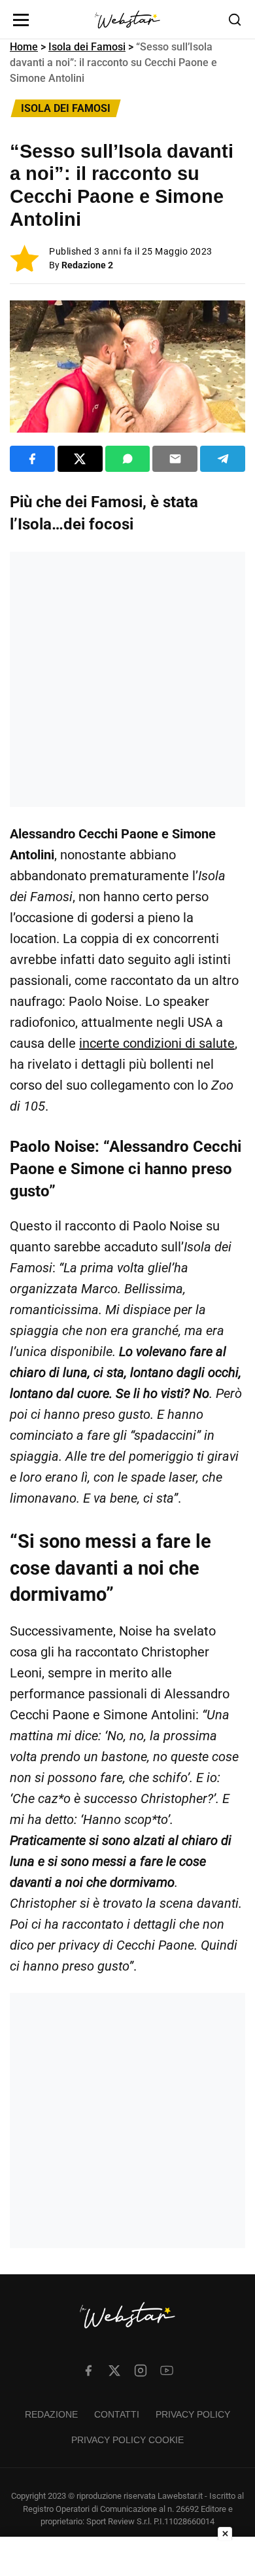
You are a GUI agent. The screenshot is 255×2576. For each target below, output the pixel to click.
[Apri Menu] (21, 20)
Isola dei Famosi (87, 47)
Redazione (51, 2414)
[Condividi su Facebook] (32, 459)
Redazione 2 (87, 265)
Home (24, 47)
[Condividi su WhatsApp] (128, 459)
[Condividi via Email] (175, 459)
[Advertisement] (127, 679)
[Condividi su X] (80, 459)
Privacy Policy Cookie (127, 2440)
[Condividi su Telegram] (223, 459)
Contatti (117, 2414)
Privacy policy (193, 2414)
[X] (114, 2370)
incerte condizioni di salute (157, 1043)
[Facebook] (88, 2370)
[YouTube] (167, 2370)
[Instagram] (141, 2370)
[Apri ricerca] (235, 20)
